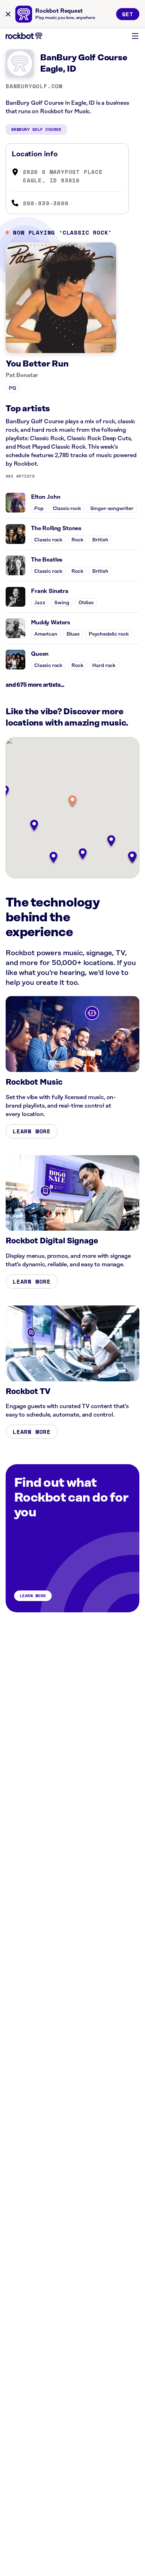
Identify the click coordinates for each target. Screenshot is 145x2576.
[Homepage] (24, 36)
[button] (72, 802)
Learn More (32, 1131)
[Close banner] (8, 14)
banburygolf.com (34, 86)
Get (128, 14)
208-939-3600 (46, 203)
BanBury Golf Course (36, 129)
